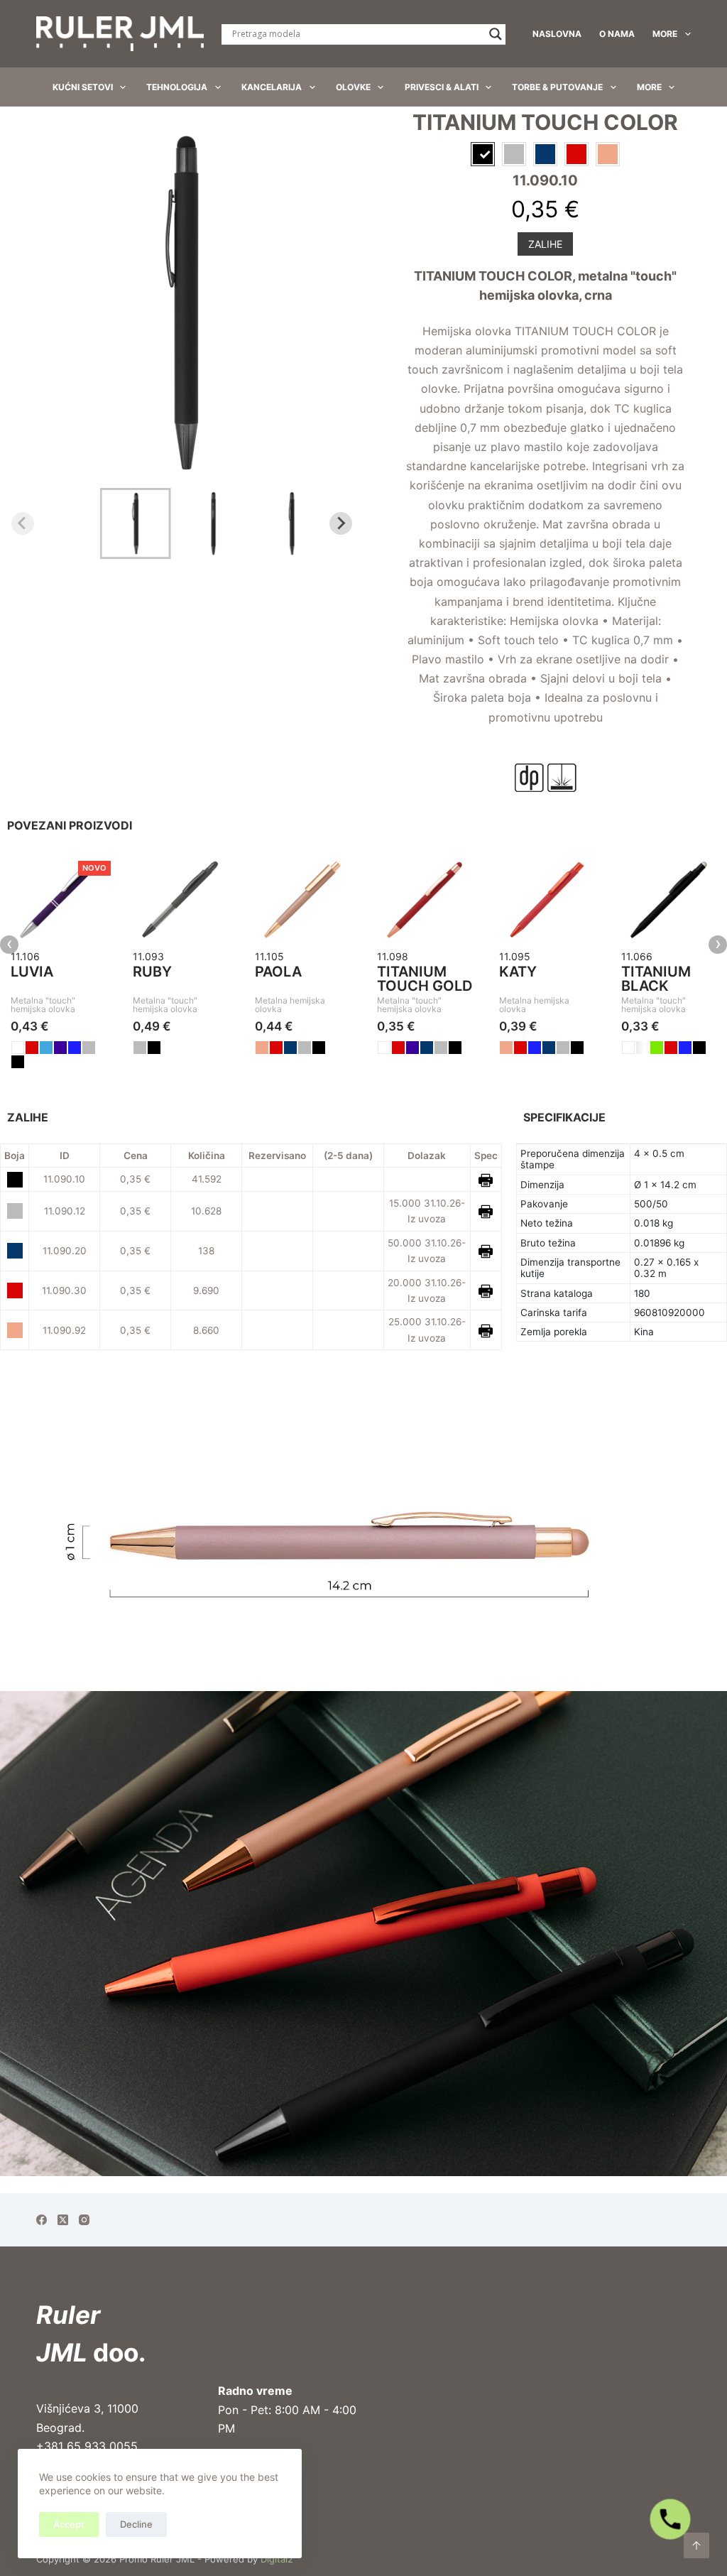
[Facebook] (42, 2220)
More (665, 34)
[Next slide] (341, 523)
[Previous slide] (23, 523)
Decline (136, 2524)
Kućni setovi (83, 87)
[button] (136, 523)
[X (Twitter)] (63, 2220)
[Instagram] (84, 2220)
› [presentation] (718, 945)
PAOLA (278, 972)
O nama (617, 34)
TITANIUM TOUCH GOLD (425, 979)
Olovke (353, 87)
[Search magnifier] (496, 34)
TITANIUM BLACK (656, 979)
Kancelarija (272, 87)
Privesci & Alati (442, 87)
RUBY (152, 972)
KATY (518, 972)
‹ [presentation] (10, 945)
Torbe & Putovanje (557, 87)
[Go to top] (696, 2545)
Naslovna (557, 34)
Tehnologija (177, 87)
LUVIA (32, 972)
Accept (69, 2524)
